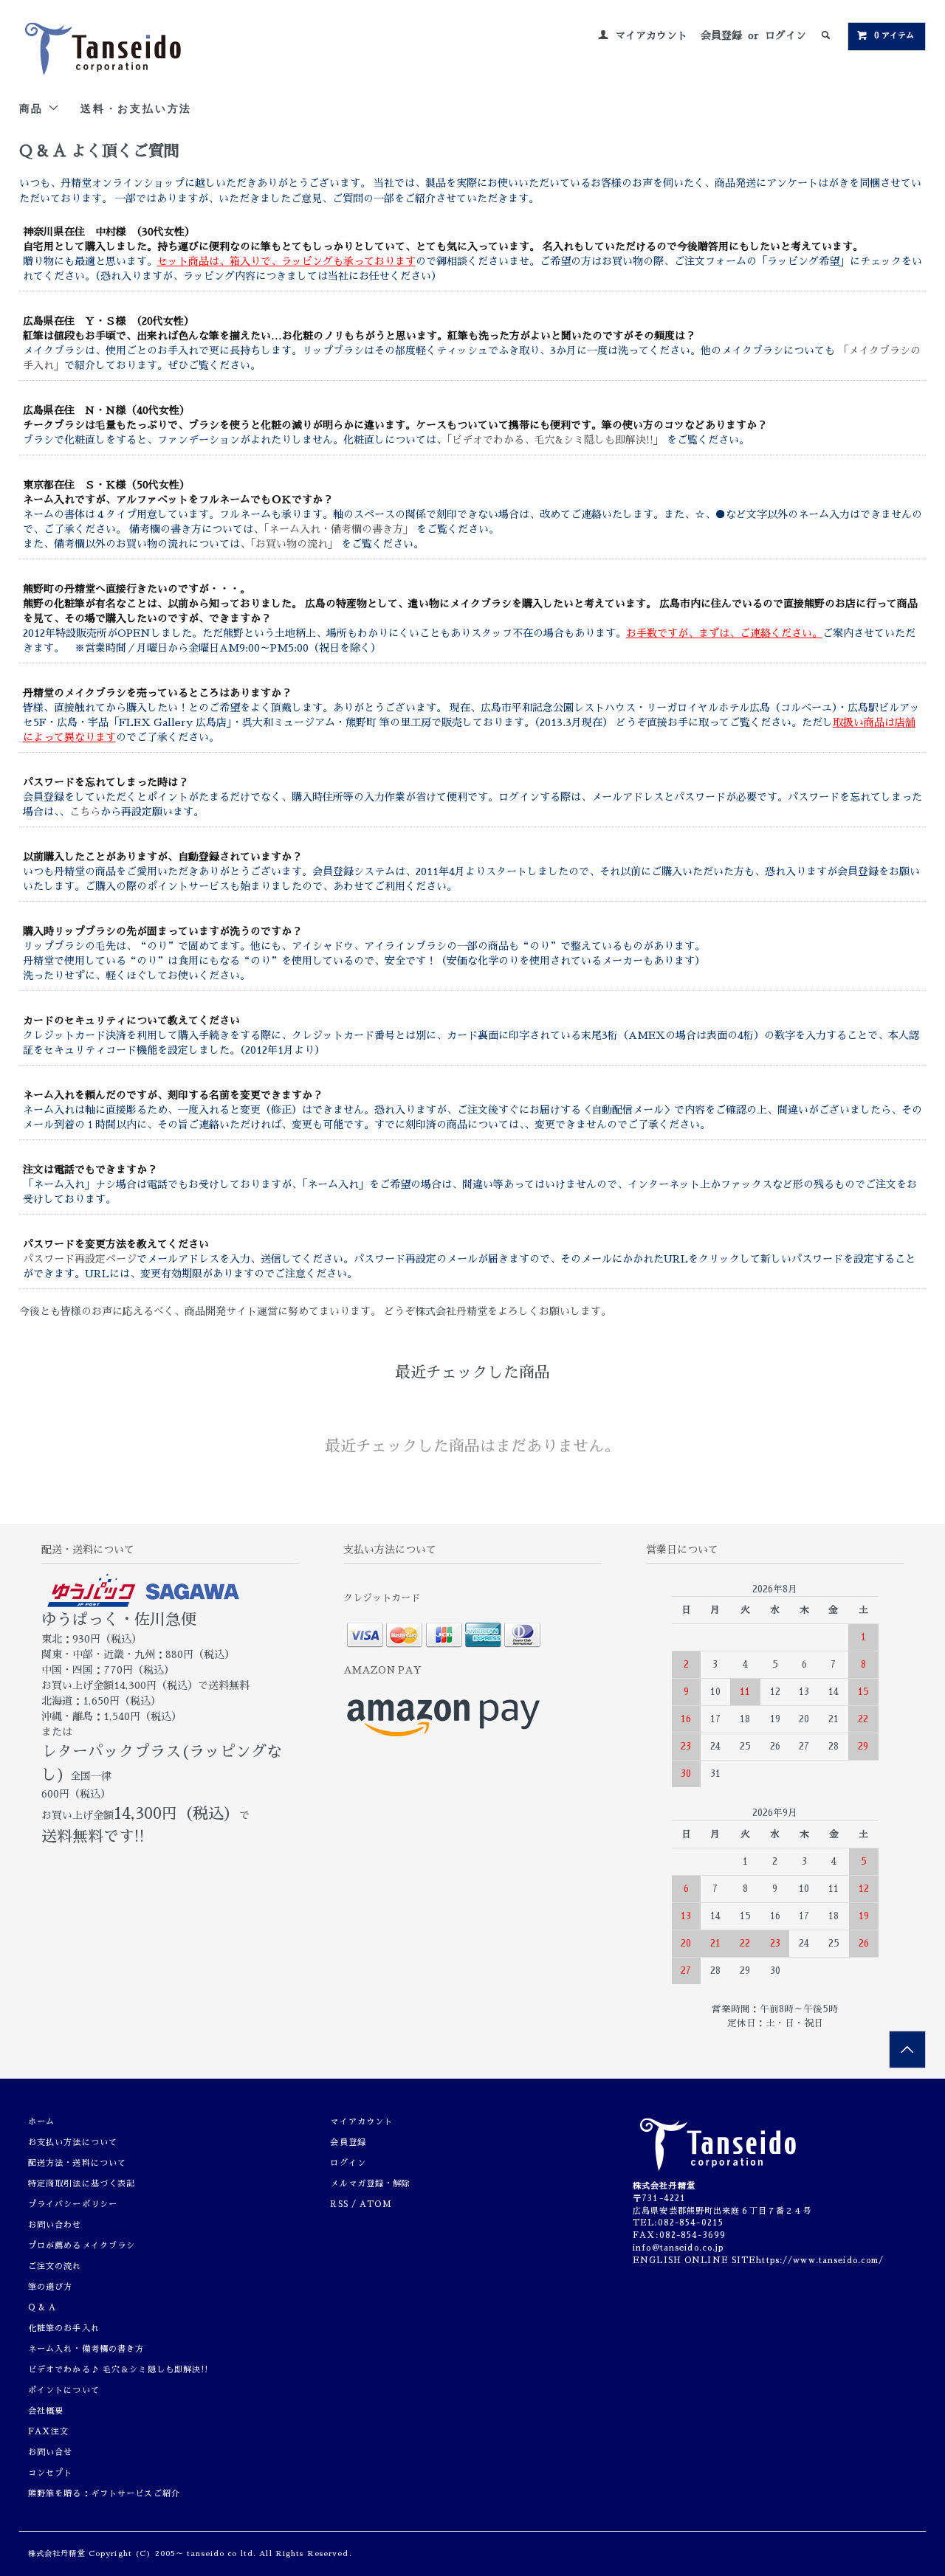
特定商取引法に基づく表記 (82, 2184)
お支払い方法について (73, 2142)
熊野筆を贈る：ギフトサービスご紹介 (104, 2494)
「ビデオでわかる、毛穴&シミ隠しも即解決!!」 (557, 440)
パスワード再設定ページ (80, 1259)
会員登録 (721, 35)
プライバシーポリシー (73, 2204)
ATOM (375, 2204)
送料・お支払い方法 (136, 108)
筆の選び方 (51, 2287)
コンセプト (51, 2473)
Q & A (42, 2308)
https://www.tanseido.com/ (820, 2261)
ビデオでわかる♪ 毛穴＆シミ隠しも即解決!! (118, 2370)
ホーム (41, 2122)
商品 (34, 108)
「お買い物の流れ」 (296, 544)
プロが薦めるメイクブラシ (82, 2246)
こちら (85, 812)
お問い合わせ (55, 2225)
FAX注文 (49, 2432)
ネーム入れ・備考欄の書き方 (86, 2349)
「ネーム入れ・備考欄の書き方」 (340, 529)
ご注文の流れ (55, 2266)
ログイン (786, 35)
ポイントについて (64, 2390)
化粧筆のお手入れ (64, 2328)
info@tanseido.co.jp (678, 2248)
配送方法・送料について (77, 2163)
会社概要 (46, 2411)
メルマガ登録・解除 (370, 2184)
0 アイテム (894, 36)
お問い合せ (51, 2452)
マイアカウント (651, 35)
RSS (339, 2204)
